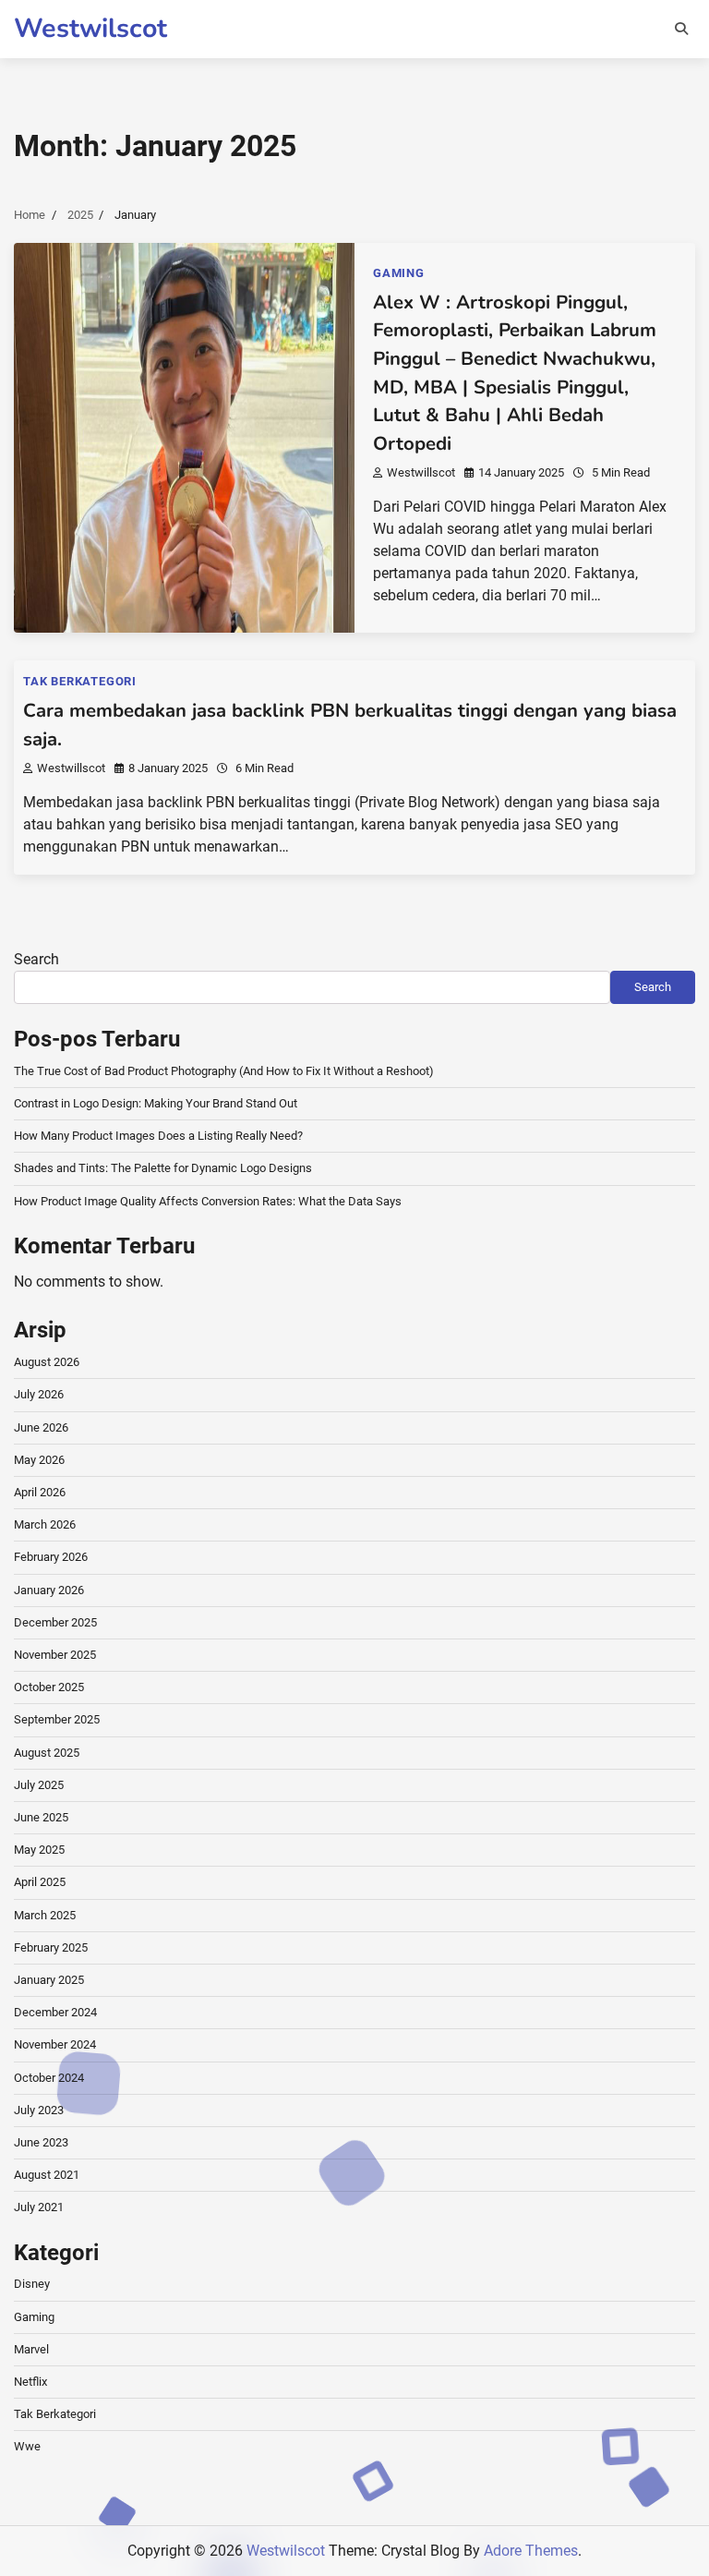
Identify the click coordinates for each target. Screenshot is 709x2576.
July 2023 (39, 2110)
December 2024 (55, 2012)
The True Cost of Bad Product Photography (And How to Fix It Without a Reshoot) (224, 1071)
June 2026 (41, 1427)
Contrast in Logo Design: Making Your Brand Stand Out (156, 1103)
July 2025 (39, 1785)
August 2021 (47, 2175)
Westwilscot (90, 28)
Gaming (399, 273)
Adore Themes (531, 2551)
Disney (32, 2284)
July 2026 (39, 1394)
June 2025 (41, 1817)
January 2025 (49, 1980)
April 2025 (40, 1882)
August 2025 (47, 1753)
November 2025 (55, 1655)
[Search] (681, 29)
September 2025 (57, 1719)
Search (36, 959)
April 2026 (40, 1492)
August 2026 (47, 1362)
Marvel (31, 2349)
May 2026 (39, 1460)
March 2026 (45, 1524)
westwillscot (421, 472)
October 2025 (49, 1687)
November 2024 (55, 2044)
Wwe (27, 2446)
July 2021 (39, 2207)
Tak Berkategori (80, 681)
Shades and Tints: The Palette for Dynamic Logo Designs (163, 1168)
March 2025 (45, 1915)
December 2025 (55, 1622)
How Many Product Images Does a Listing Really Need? (158, 1136)
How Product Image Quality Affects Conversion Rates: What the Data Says (208, 1201)
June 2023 (41, 2142)
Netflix (30, 2382)
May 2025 (39, 1850)
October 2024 (49, 2078)
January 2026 (49, 1590)
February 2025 (51, 1947)
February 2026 (51, 1557)
